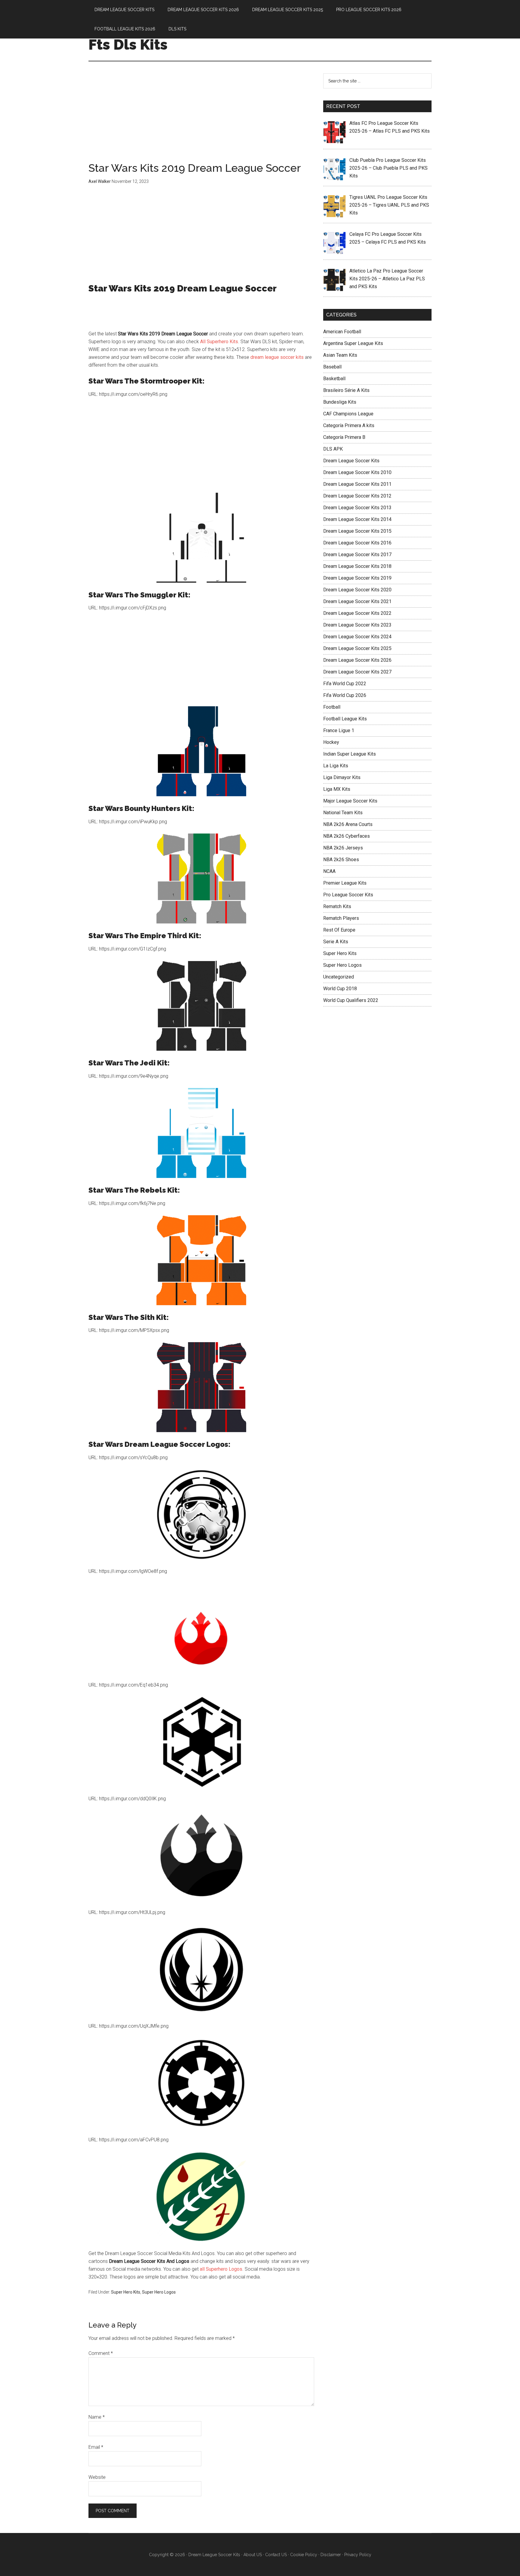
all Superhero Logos (221, 2269)
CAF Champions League (348, 414)
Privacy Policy (358, 2555)
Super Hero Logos (159, 2292)
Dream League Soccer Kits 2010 (357, 472)
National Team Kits (343, 813)
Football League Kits (345, 719)
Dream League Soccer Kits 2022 (357, 613)
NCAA (329, 871)
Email (96, 2447)
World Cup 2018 (340, 989)
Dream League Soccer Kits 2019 (357, 578)
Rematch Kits (337, 906)
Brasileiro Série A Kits (346, 390)
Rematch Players (341, 918)
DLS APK (333, 449)
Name (97, 2417)
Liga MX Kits (337, 789)
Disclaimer (331, 2555)
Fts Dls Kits (128, 45)
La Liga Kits (336, 766)
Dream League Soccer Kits (351, 461)
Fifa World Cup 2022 (345, 684)
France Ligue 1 (339, 730)
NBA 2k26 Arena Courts (348, 824)
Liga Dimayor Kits (342, 777)
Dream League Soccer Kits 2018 (357, 566)
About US (253, 2555)
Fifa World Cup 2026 (345, 695)
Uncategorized (339, 977)
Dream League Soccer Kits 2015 (357, 531)
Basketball (334, 379)
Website (97, 2477)
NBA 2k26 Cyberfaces (347, 836)
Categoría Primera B (344, 437)
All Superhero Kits (219, 342)
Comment (101, 2353)
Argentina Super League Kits (353, 343)
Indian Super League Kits (350, 754)
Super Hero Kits (126, 2292)
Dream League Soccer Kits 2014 (357, 519)
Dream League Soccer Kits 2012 (357, 496)
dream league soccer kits (277, 357)
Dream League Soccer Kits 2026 (357, 660)
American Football (342, 332)
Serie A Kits (336, 942)
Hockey (331, 742)
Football (332, 707)
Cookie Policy (304, 2555)
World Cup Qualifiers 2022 (351, 1000)
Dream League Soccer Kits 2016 (357, 543)
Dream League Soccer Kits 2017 (357, 555)
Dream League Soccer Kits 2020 (357, 590)
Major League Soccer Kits (350, 801)
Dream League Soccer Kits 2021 (357, 601)
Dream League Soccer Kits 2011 (357, 484)
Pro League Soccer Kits (348, 895)
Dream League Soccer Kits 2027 (357, 672)
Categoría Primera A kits (349, 425)
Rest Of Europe (339, 930)
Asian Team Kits (340, 355)
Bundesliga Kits (340, 402)
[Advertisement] (201, 118)
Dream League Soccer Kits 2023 (357, 625)
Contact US (276, 2555)
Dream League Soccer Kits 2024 (357, 637)
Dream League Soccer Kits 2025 (357, 648)
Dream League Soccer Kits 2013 (357, 508)
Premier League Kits (345, 883)
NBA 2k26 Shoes (341, 860)
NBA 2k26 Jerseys (343, 848)
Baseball (332, 367)
